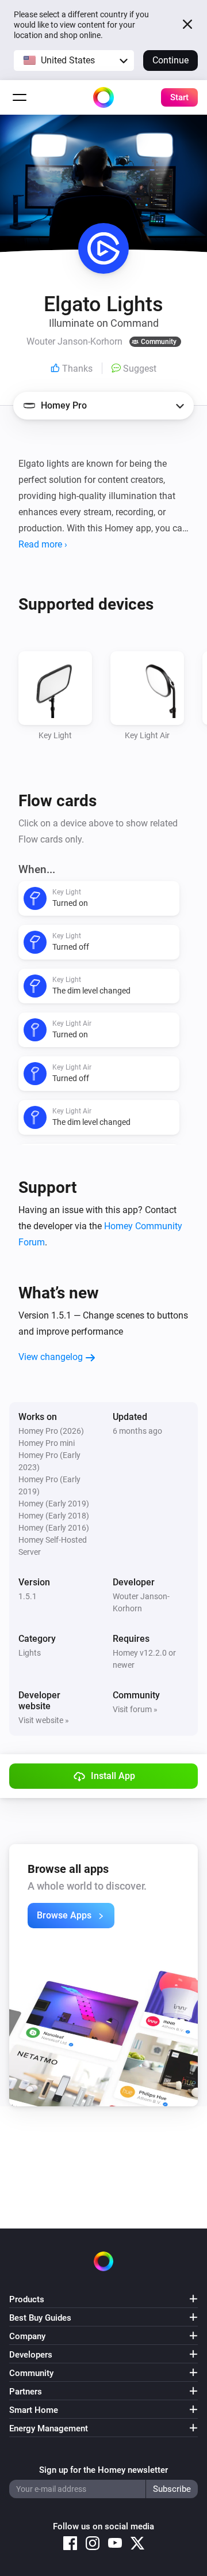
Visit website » (44, 1720)
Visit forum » (135, 1709)
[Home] (103, 97)
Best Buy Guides (40, 2318)
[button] (74, 61)
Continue (170, 60)
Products (27, 2299)
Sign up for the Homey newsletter (103, 2470)
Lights (30, 1653)
